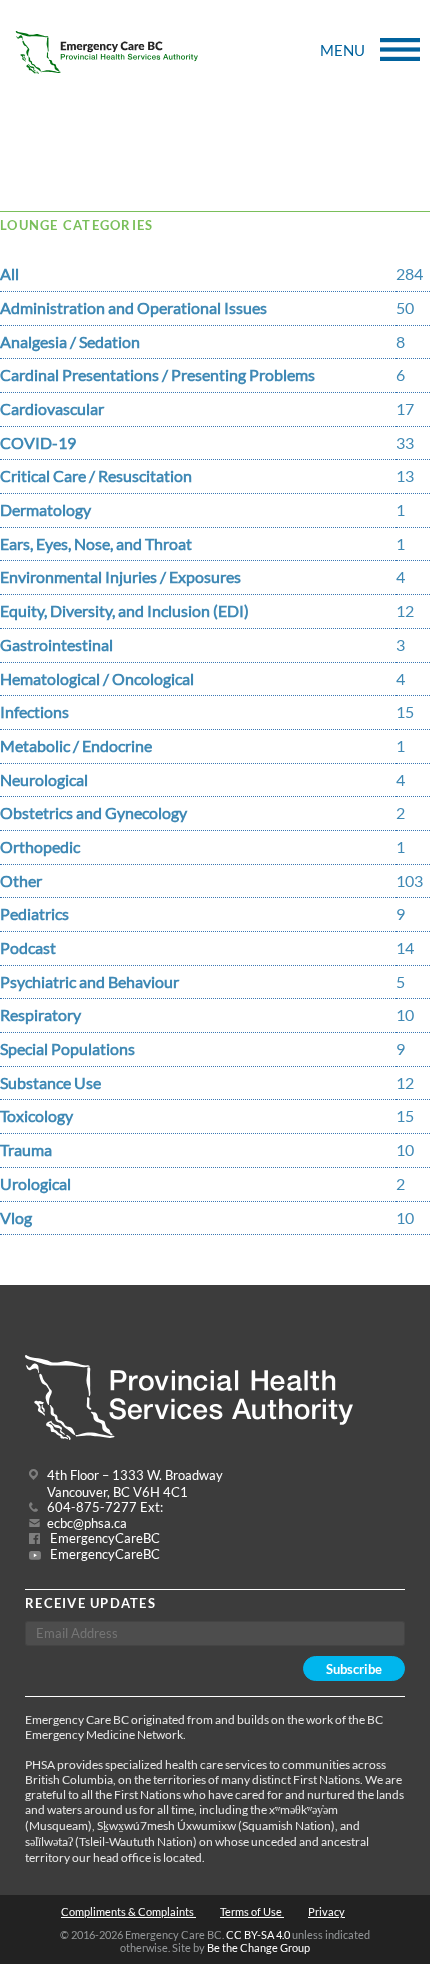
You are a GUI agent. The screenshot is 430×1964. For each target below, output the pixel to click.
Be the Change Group (258, 1947)
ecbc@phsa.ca (87, 1523)
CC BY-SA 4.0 (258, 1934)
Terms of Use (252, 1911)
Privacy (326, 1911)
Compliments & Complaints (128, 1911)
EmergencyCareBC (103, 1538)
